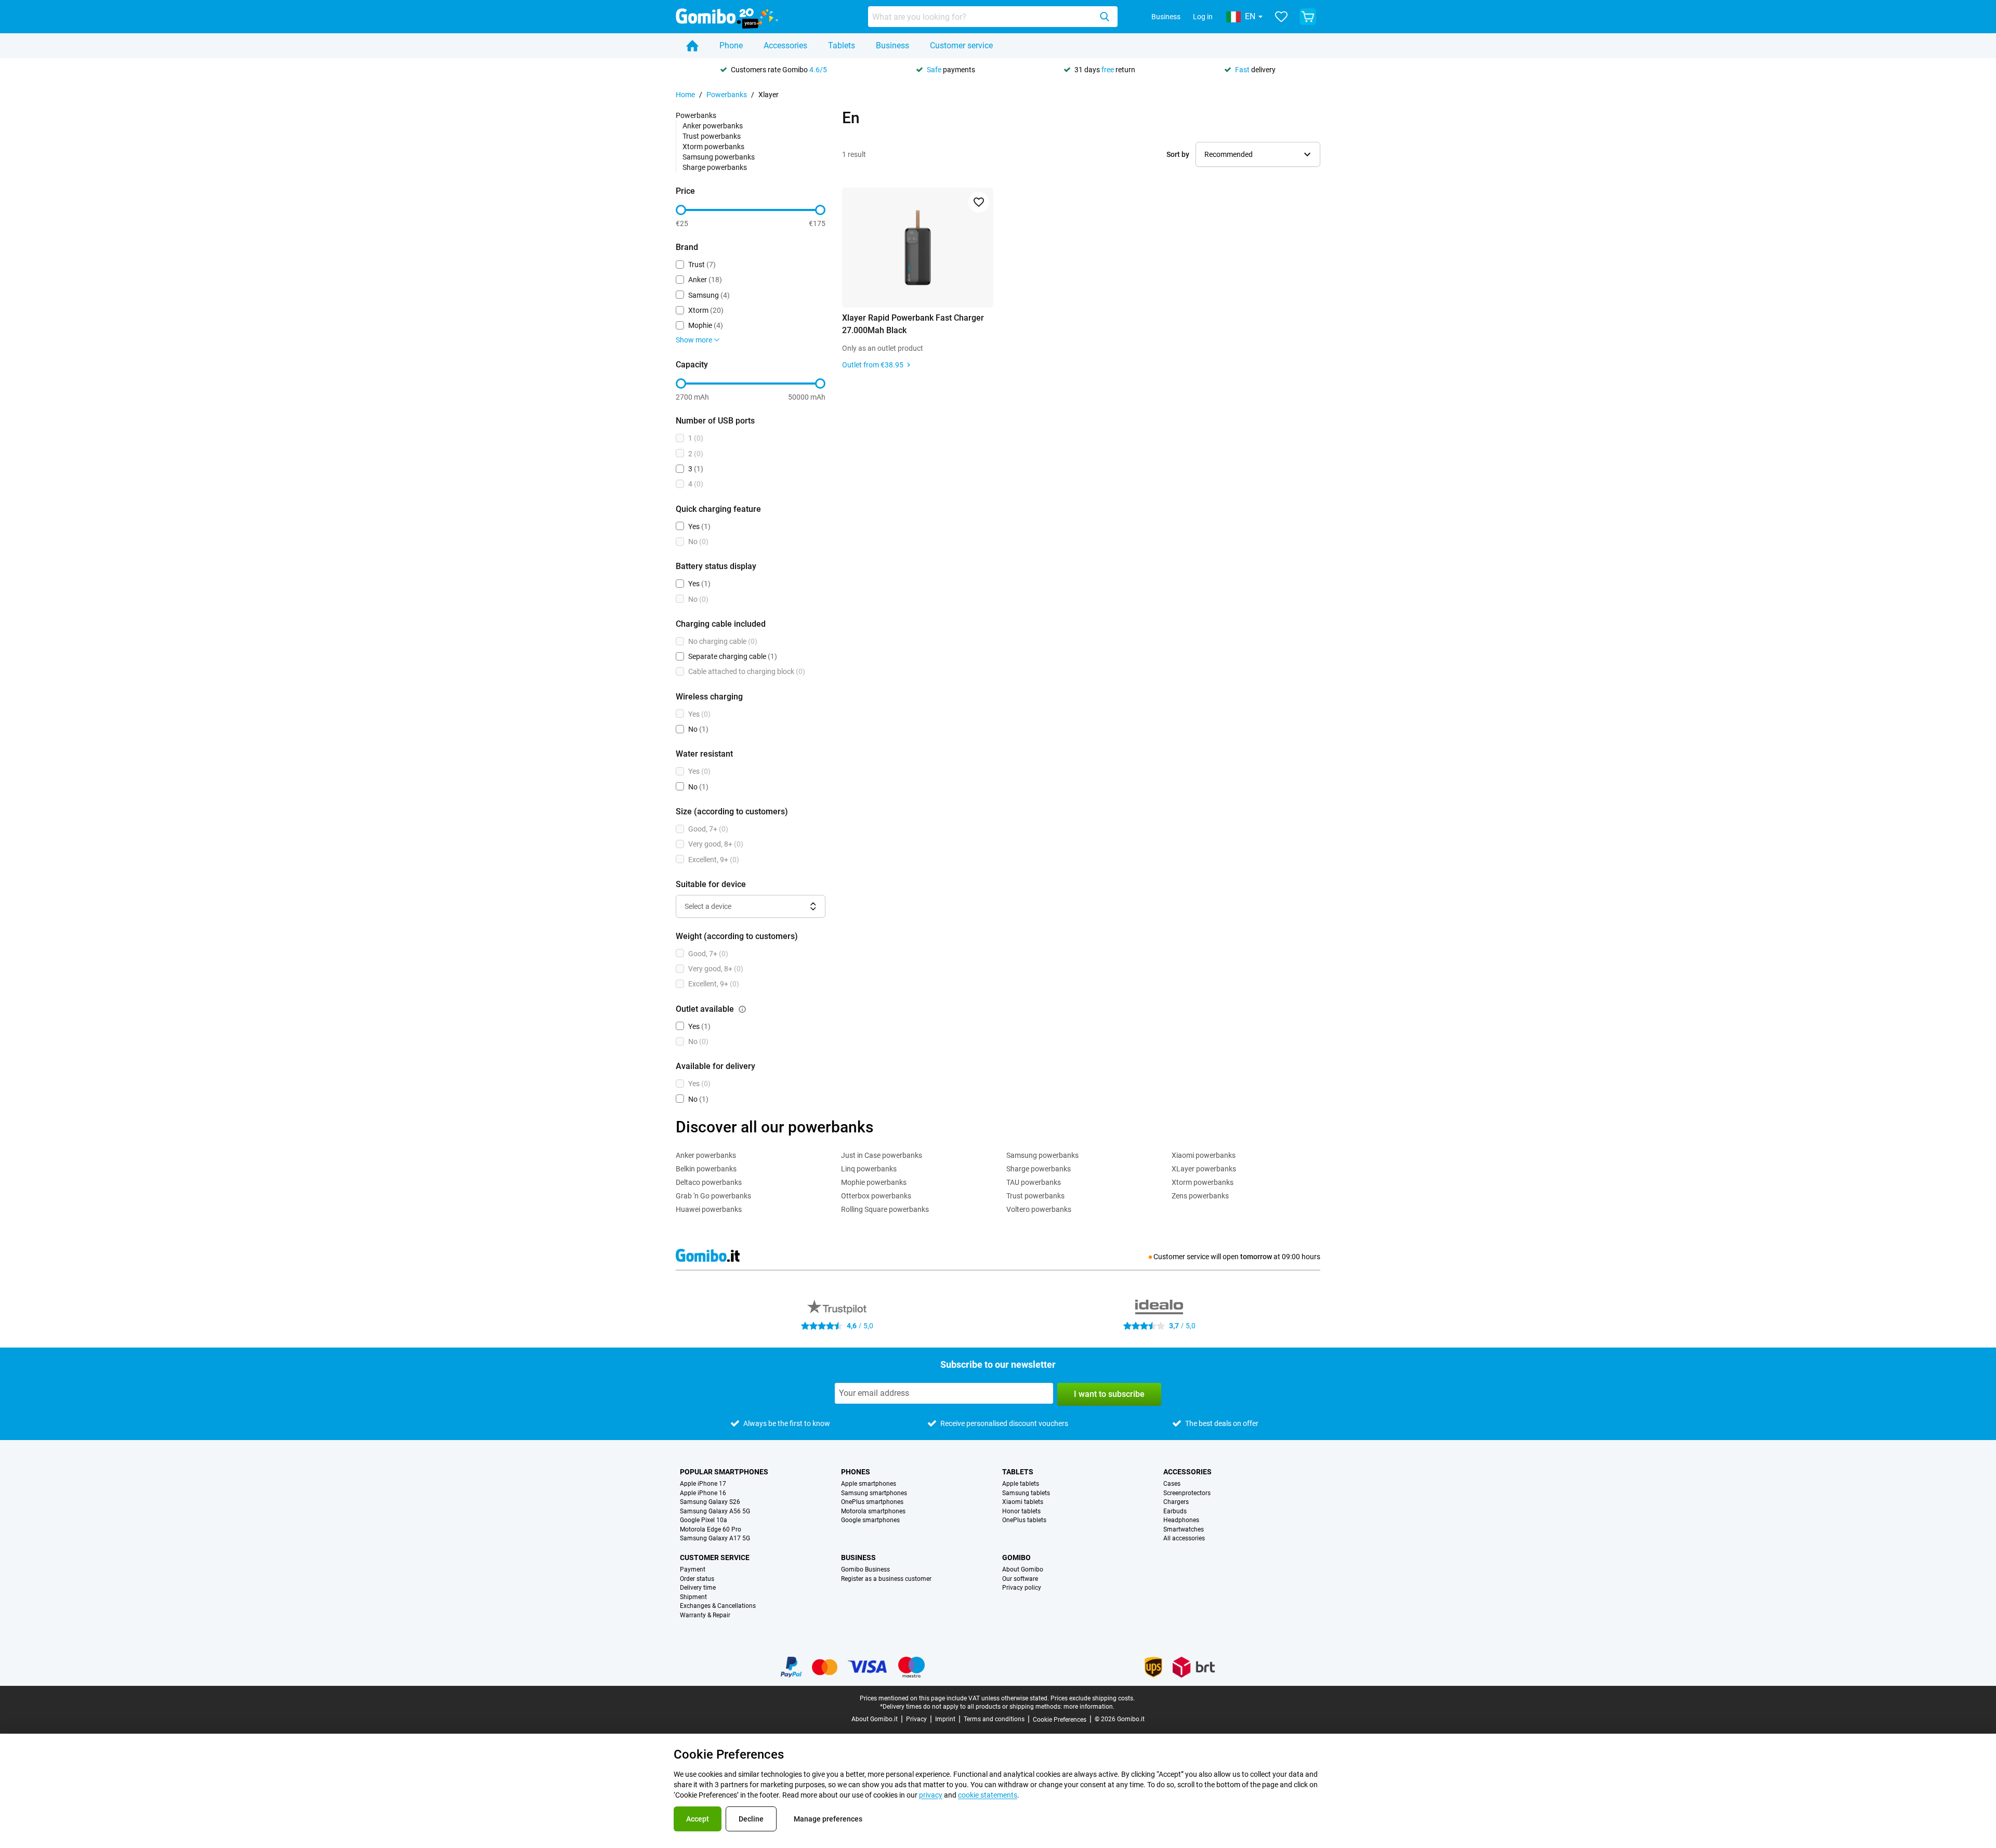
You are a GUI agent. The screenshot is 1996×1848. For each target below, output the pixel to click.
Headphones (1181, 1520)
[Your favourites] (1281, 17)
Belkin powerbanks (706, 1169)
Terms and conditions (994, 1719)
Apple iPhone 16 (703, 1493)
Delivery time (698, 1588)
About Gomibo (1023, 1570)
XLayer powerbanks (1204, 1169)
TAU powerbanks (1034, 1182)
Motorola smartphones (873, 1512)
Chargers (1176, 1502)
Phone (731, 45)
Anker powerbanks (713, 126)
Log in (1203, 17)
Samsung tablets (1026, 1493)
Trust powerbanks (712, 136)
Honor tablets (1021, 1512)
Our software (1020, 1579)
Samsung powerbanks (719, 157)
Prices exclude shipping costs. (1093, 1698)
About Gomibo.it (875, 1719)
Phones (856, 1472)
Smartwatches (1184, 1530)
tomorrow (1256, 1257)
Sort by (1178, 154)
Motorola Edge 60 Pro (711, 1530)
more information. (1089, 1707)
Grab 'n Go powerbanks (713, 1196)
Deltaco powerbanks (709, 1182)
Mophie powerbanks (874, 1182)
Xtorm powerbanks (713, 147)
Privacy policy (1022, 1588)
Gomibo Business (865, 1570)
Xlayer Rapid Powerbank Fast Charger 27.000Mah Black (913, 324)
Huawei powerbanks (709, 1209)
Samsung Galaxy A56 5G (715, 1512)
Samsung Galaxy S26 (710, 1502)
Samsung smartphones (874, 1493)
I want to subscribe (1109, 1394)
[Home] (692, 46)
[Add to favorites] (979, 202)
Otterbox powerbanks (876, 1196)
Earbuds (1175, 1512)
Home (685, 95)
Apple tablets (1021, 1484)
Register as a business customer (886, 1579)
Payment (693, 1570)
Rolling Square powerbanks (885, 1209)
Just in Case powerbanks (882, 1155)
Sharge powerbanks (715, 167)
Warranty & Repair (705, 1615)
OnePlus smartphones (872, 1502)
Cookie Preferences (1060, 1720)
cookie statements (988, 1795)
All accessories (1184, 1539)
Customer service (961, 45)
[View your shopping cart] (1308, 17)
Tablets (842, 45)
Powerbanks (727, 95)
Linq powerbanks (869, 1169)
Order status (697, 1579)
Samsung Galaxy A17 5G (715, 1539)
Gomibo (1016, 1557)
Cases (1172, 1484)
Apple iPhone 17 (703, 1484)
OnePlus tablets (1024, 1520)
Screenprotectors (1187, 1493)
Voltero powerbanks (1039, 1209)
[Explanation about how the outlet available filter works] (742, 1009)
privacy (931, 1795)
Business (1166, 17)
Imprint (945, 1719)
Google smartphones (870, 1520)
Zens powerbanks (1200, 1196)
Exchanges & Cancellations (718, 1606)
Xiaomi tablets (1023, 1502)
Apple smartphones (869, 1484)
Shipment (693, 1597)
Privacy (916, 1719)
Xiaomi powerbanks (1204, 1155)
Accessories (785, 45)
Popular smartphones (724, 1472)
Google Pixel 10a (704, 1520)
